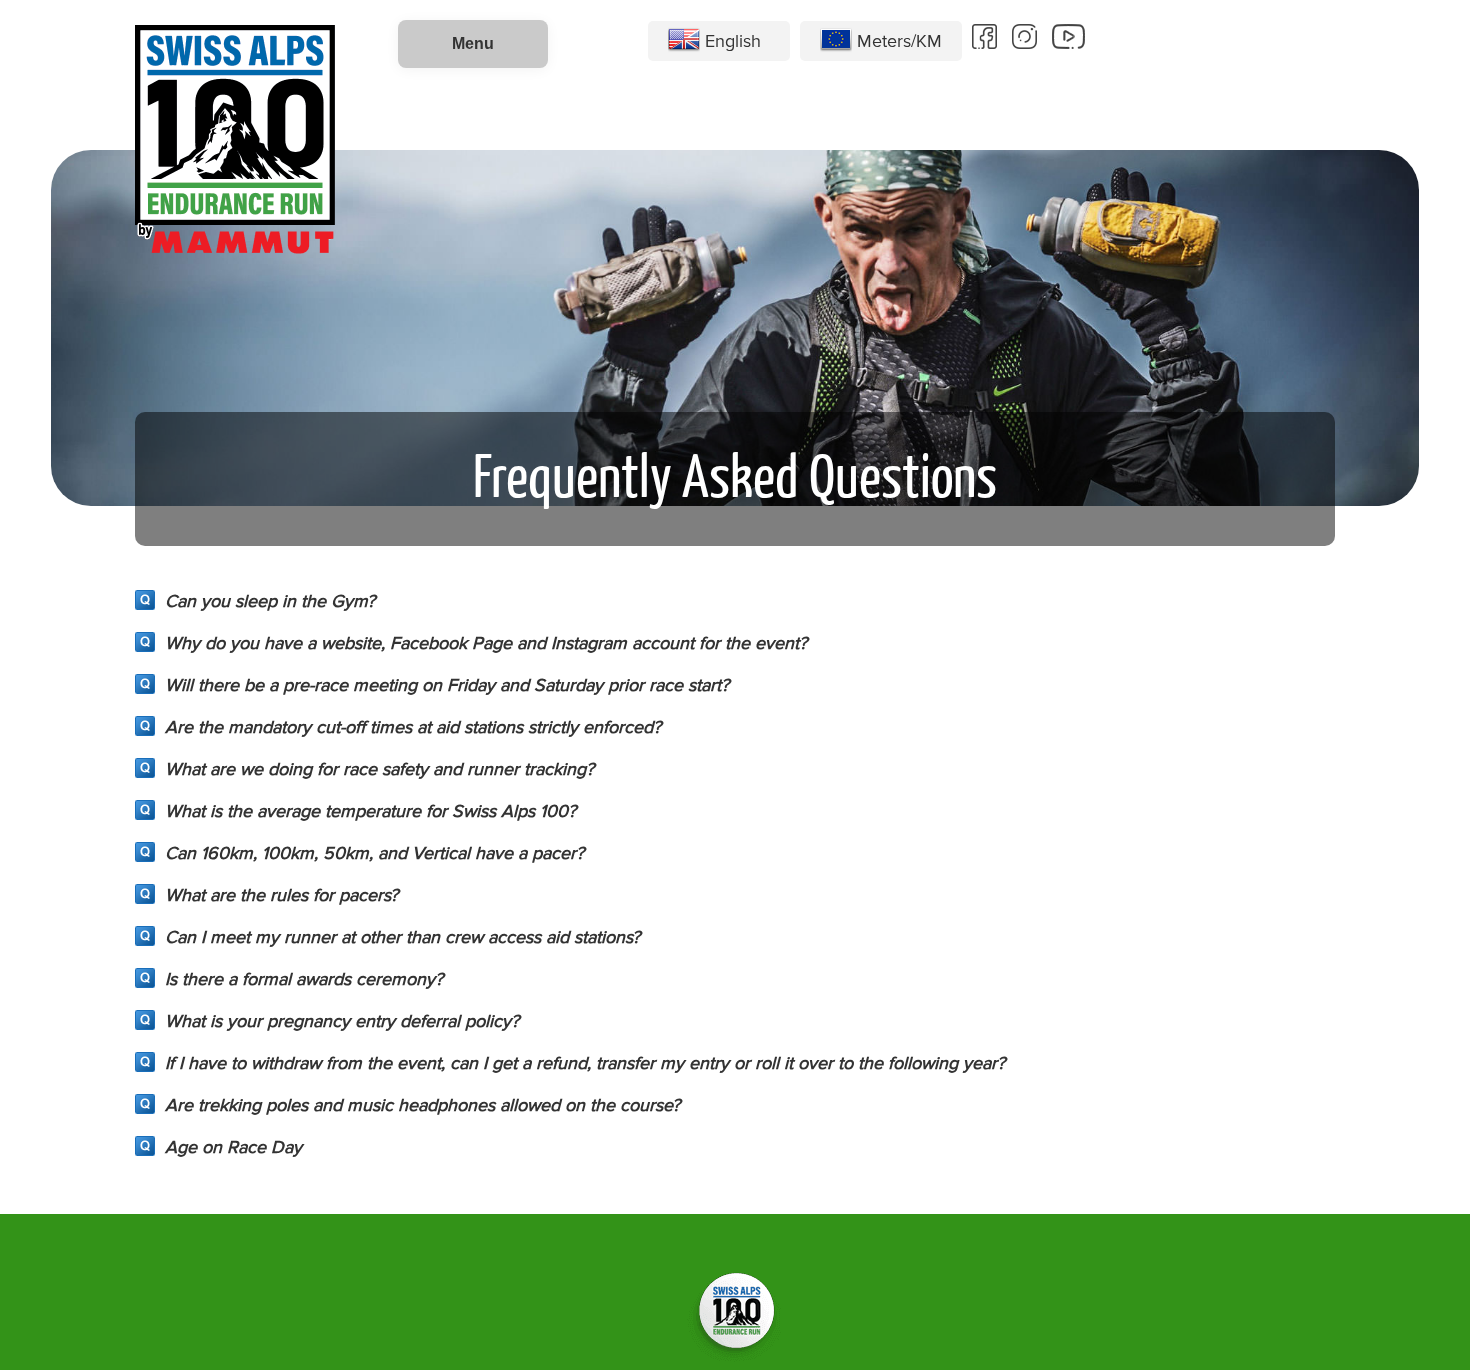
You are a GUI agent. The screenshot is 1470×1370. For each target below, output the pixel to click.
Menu (473, 43)
